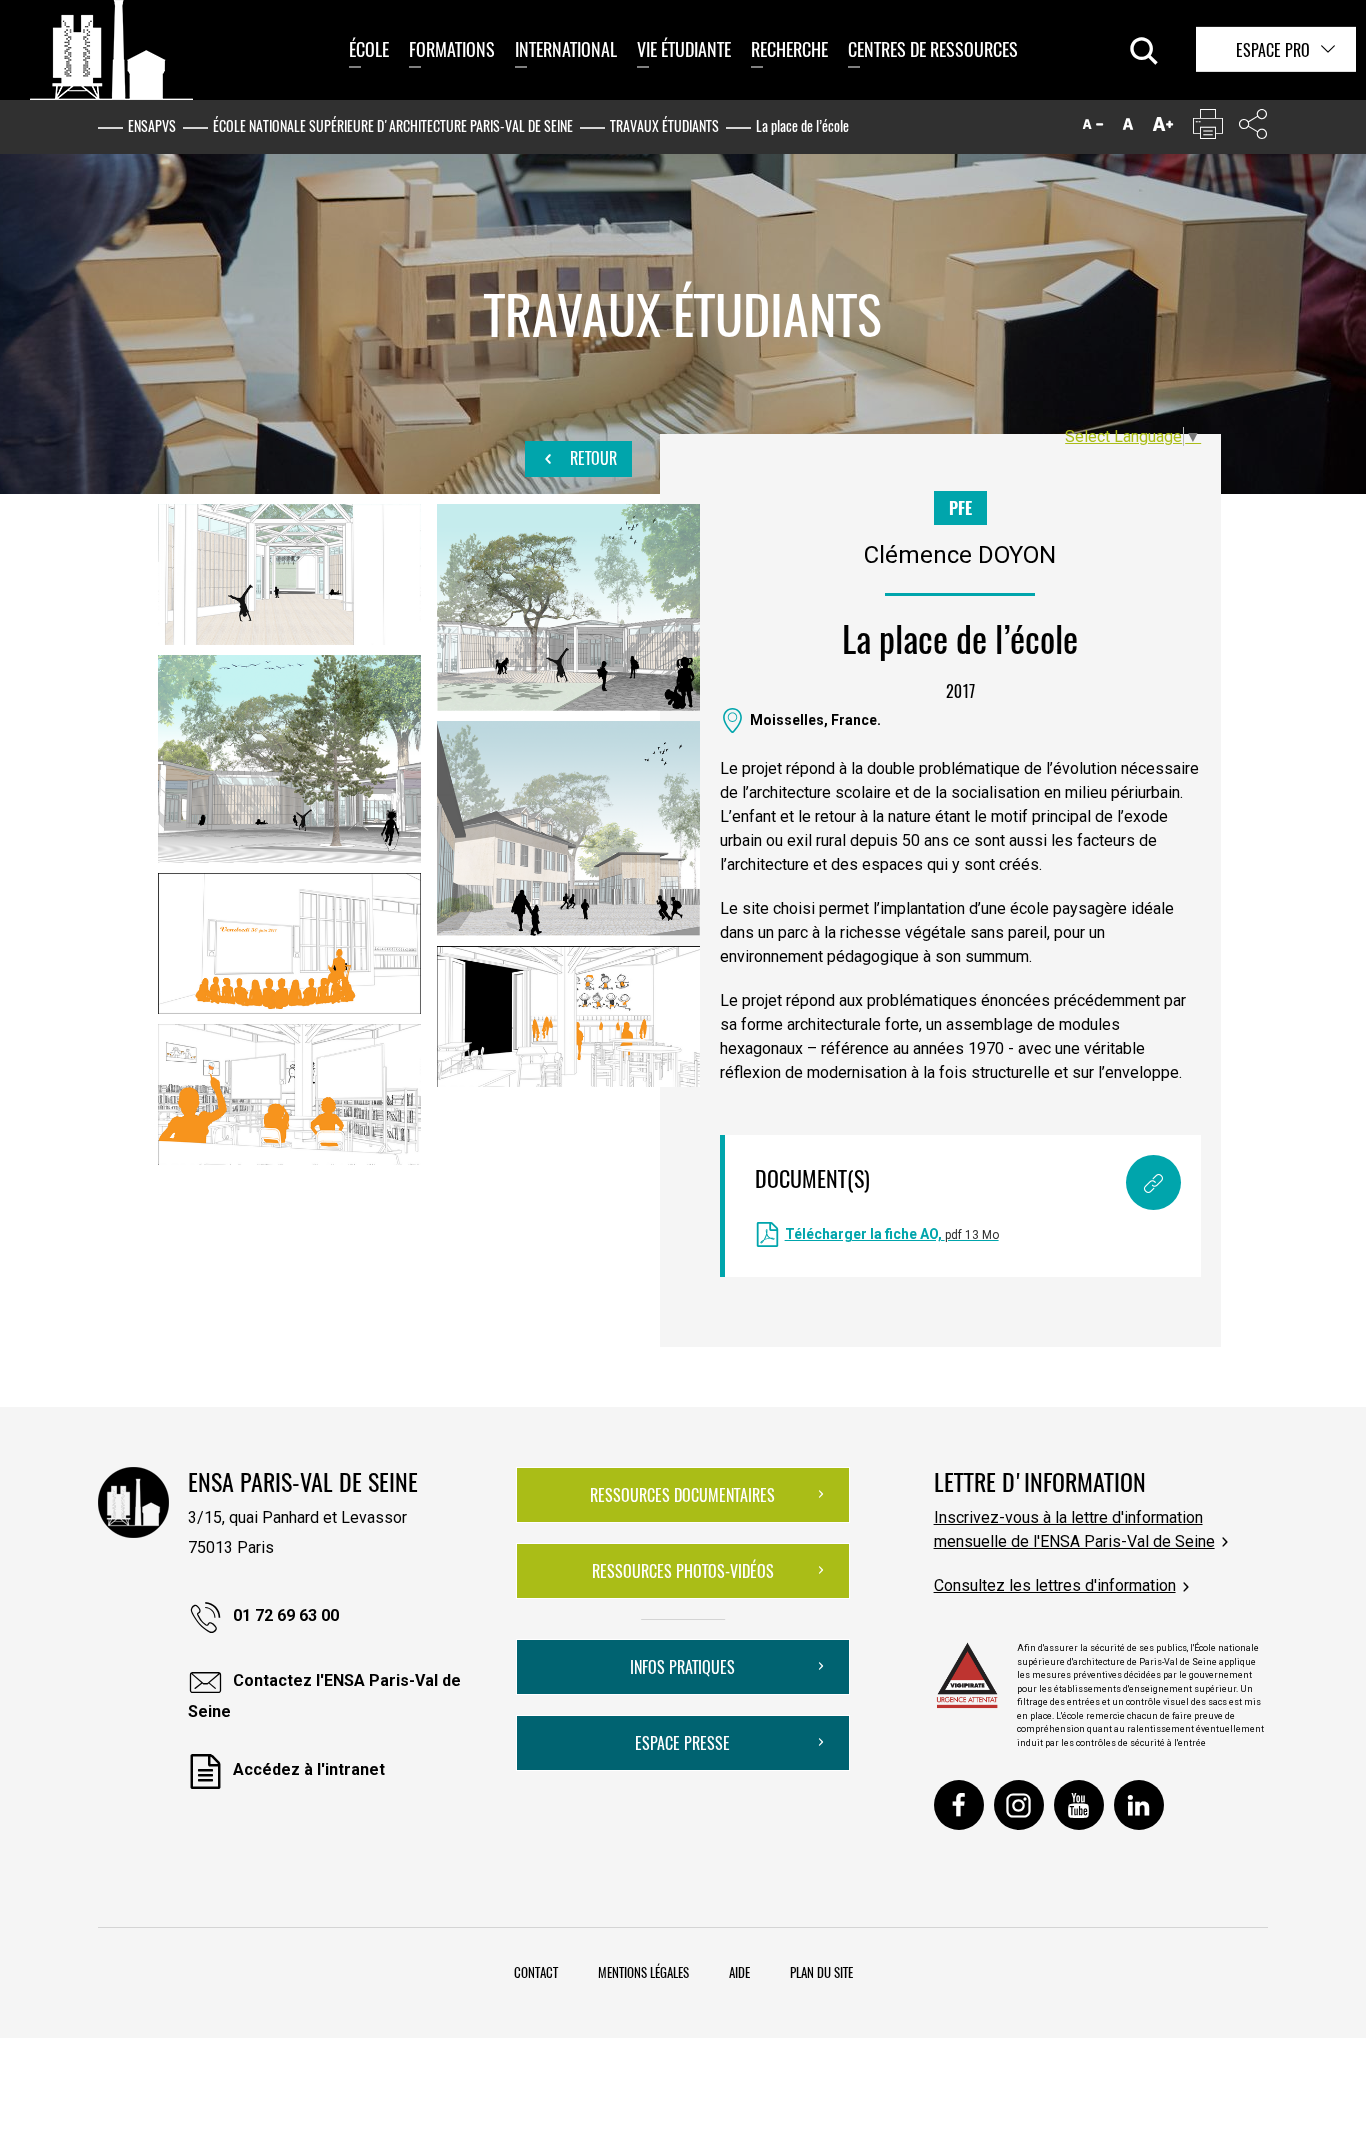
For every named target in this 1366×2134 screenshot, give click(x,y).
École (369, 49)
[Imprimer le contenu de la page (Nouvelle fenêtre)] (1208, 128)
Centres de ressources (933, 49)
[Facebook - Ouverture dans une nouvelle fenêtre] (959, 1805)
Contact (536, 1972)
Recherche (789, 49)
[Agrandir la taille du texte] (1163, 128)
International (566, 49)
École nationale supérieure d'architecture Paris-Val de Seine (393, 125)
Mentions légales (643, 1972)
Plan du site (821, 1972)
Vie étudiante (684, 49)
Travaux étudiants (664, 125)
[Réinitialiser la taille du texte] (1128, 128)
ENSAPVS (152, 125)
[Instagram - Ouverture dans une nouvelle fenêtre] (1019, 1805)
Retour (591, 458)
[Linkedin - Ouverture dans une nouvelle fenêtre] (1139, 1805)
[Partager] (1253, 128)
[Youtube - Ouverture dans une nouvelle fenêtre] (1079, 1805)
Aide (739, 1972)
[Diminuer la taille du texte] (1093, 128)
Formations (452, 49)
